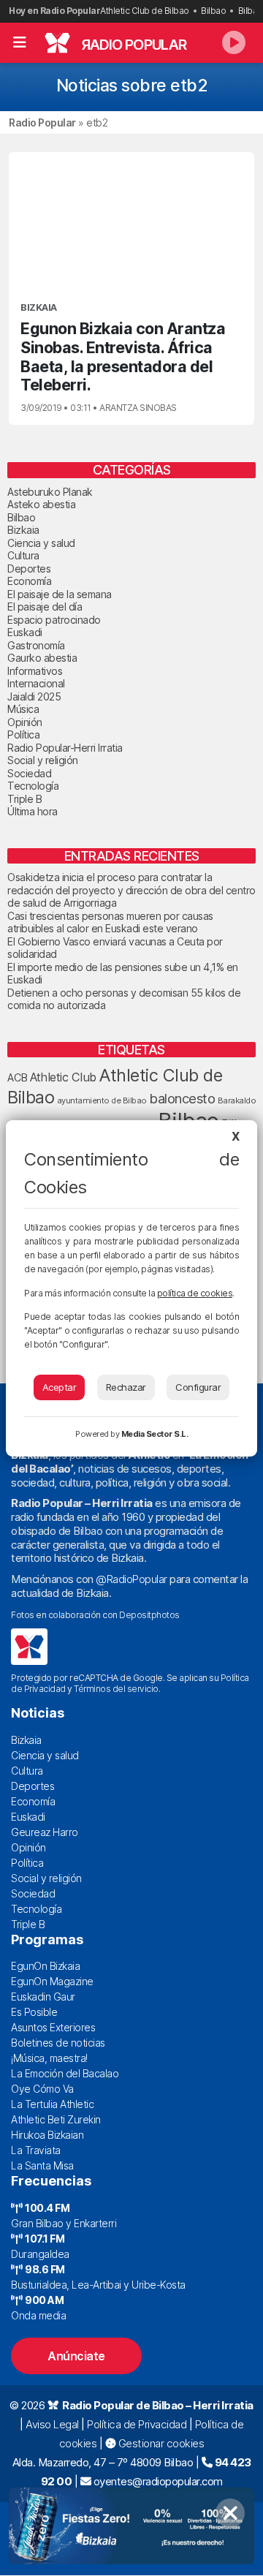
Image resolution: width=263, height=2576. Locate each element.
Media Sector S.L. (155, 1434)
